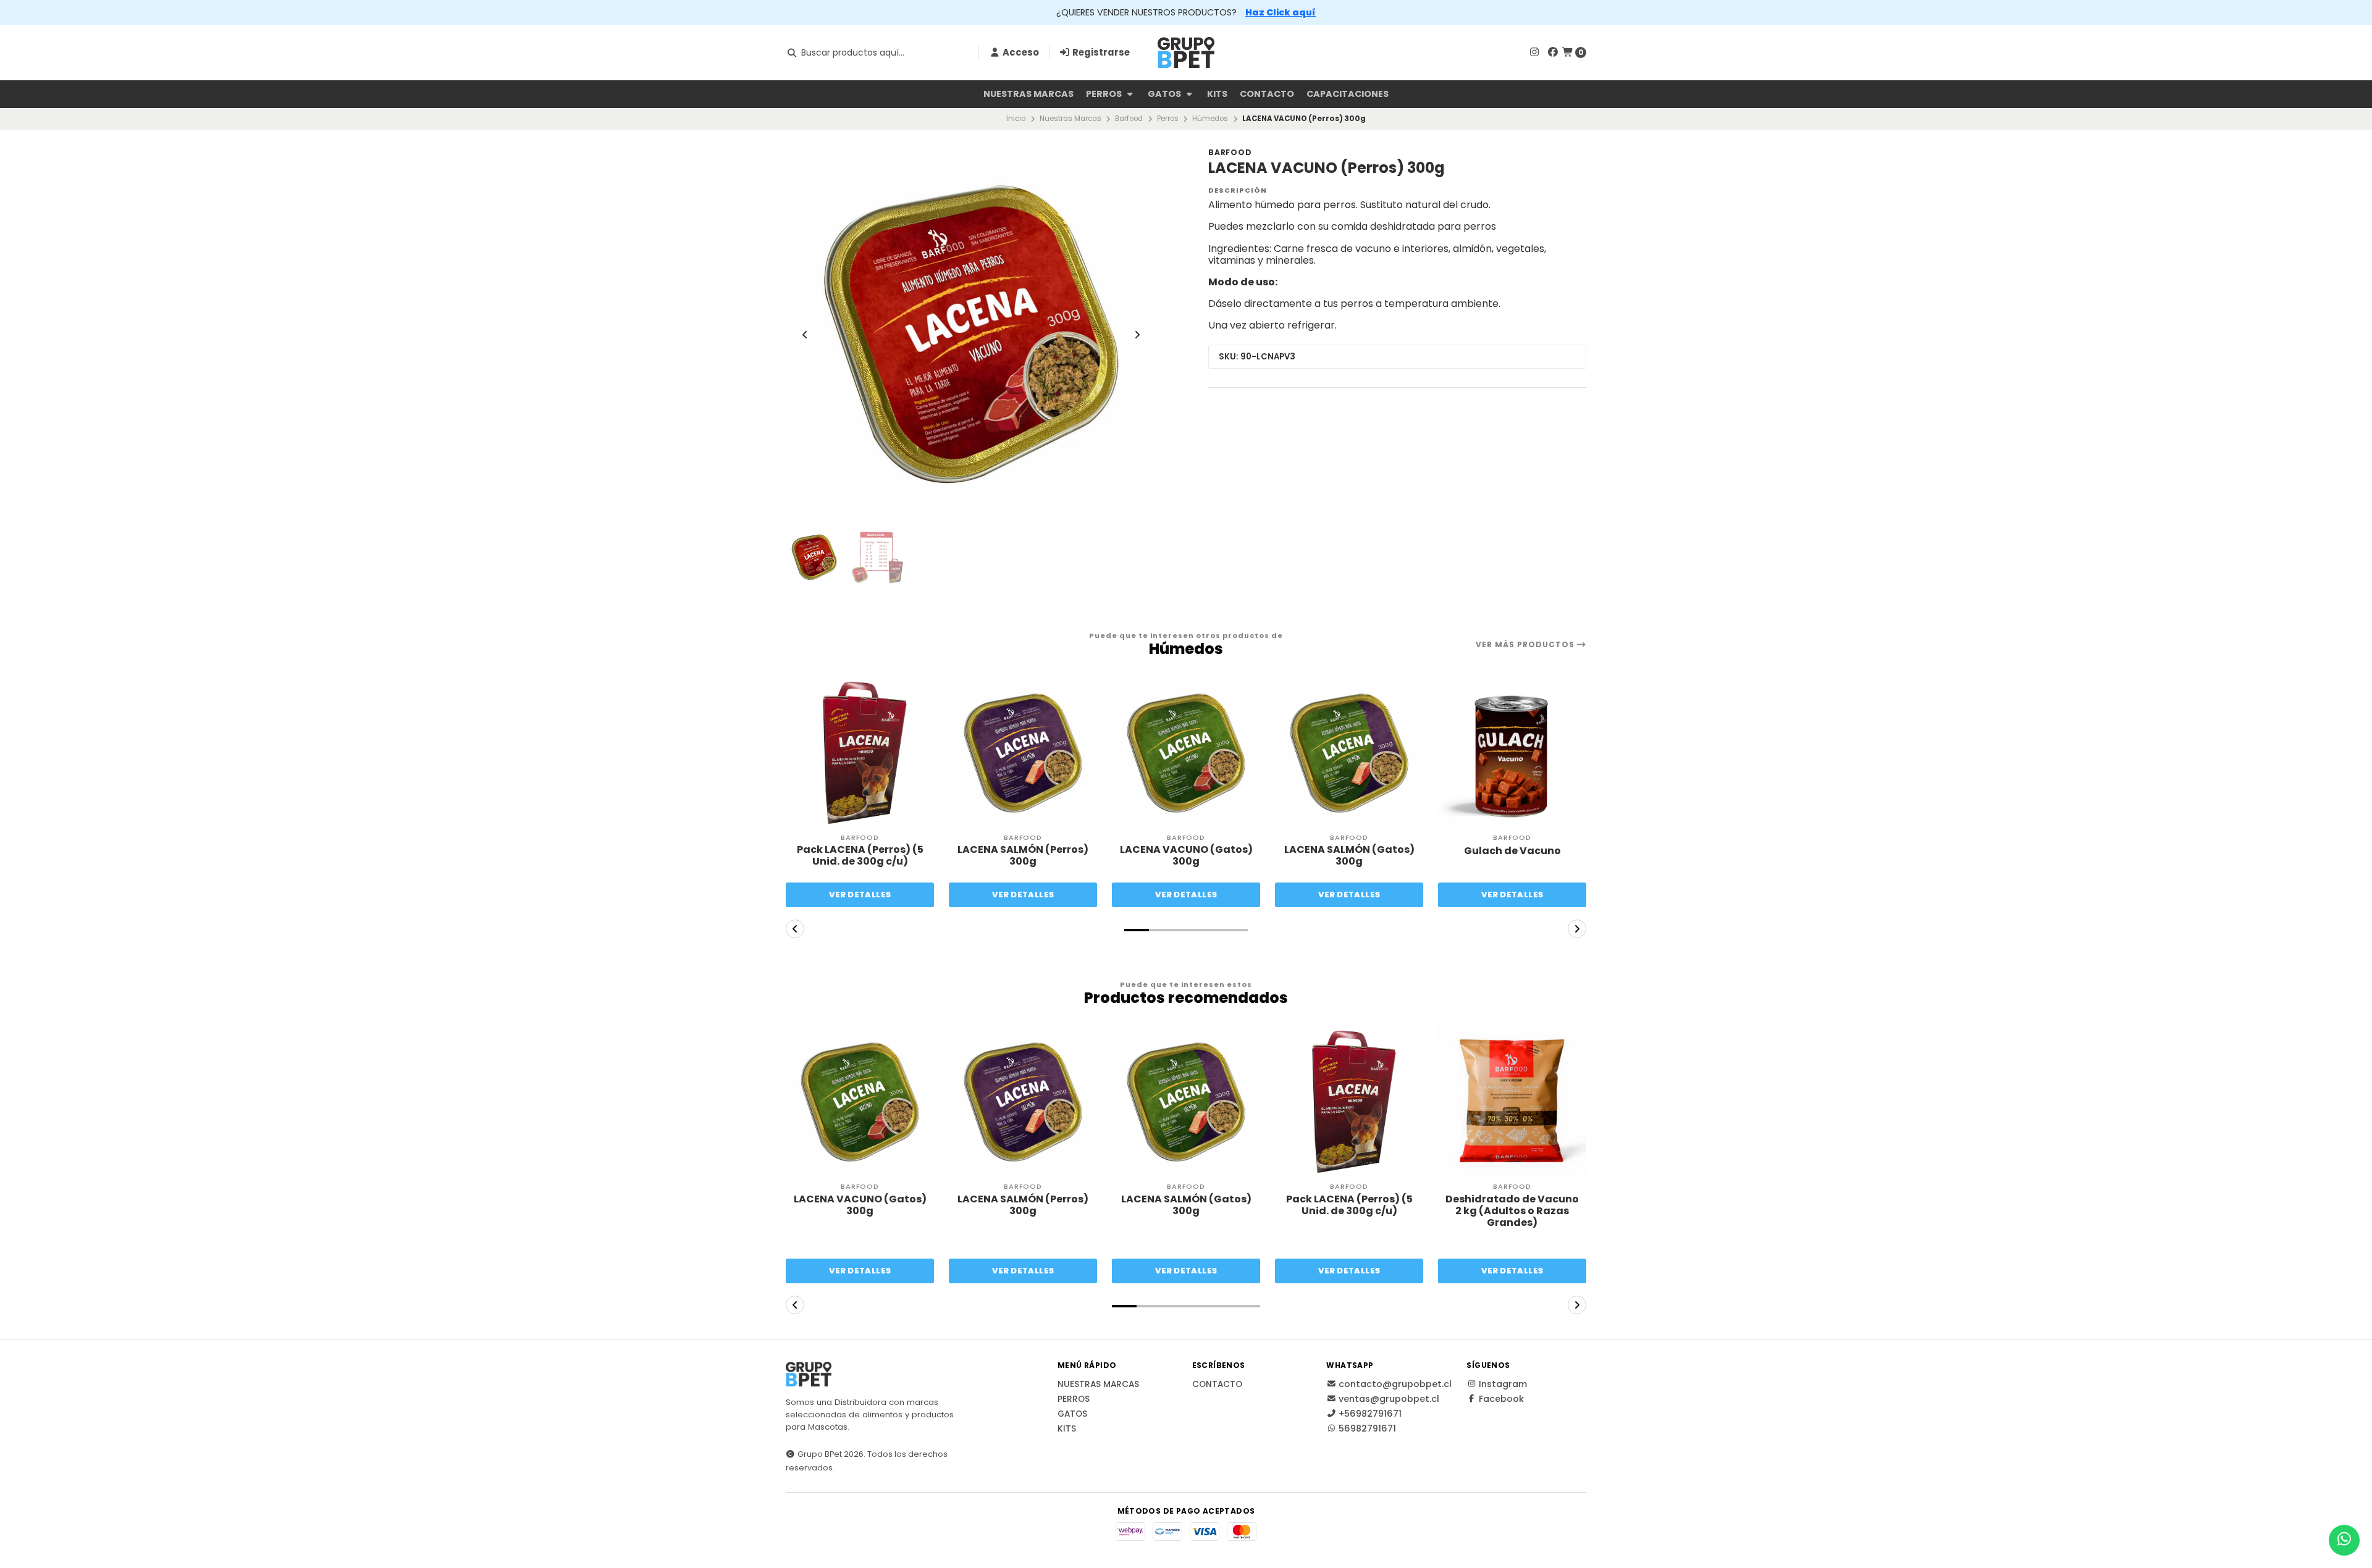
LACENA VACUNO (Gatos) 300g (1186, 855)
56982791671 (1367, 1428)
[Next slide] (1137, 335)
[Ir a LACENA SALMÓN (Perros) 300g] (1023, 753)
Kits (1217, 94)
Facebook (1501, 1399)
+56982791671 (1370, 1414)
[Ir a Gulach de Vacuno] (1512, 753)
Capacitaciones (1348, 94)
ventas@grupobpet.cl (1389, 1399)
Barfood (1129, 119)
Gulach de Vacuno (1512, 851)
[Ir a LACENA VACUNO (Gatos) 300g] (1186, 753)
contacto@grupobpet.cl (1395, 1384)
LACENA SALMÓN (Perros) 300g (1023, 855)
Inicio (1016, 119)
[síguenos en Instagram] (1534, 52)
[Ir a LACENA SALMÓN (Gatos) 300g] (1349, 753)
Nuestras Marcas (1028, 94)
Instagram (1503, 1384)
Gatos (1165, 94)
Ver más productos (1526, 645)
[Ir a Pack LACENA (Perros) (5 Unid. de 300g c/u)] (860, 753)
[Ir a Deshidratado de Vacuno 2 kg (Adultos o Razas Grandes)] (1512, 1102)
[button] (1137, 930)
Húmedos (1210, 119)
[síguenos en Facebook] (1553, 52)
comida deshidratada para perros (1414, 226)
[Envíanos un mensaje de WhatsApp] (2344, 1540)
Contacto (1267, 94)
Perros (1105, 94)
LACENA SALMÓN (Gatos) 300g (1349, 855)
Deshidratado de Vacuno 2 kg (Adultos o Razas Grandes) (1512, 1211)
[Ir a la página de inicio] (1186, 52)
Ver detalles (860, 895)
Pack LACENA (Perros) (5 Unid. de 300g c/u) (860, 855)
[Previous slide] (805, 335)
